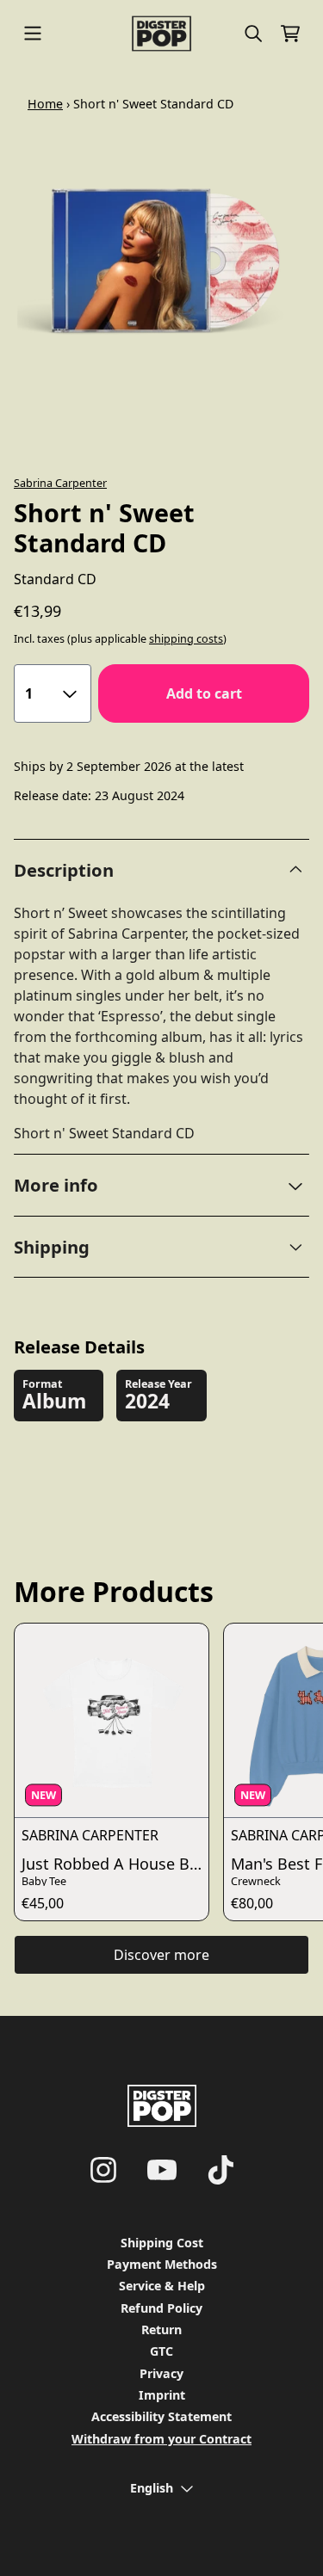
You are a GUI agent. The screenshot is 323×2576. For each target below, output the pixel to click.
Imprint (162, 2395)
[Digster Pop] (161, 34)
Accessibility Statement (161, 2416)
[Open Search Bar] (252, 34)
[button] (161, 1185)
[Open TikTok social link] (221, 2170)
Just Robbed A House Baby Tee (115, 1864)
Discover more (161, 1955)
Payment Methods (162, 2264)
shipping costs (186, 639)
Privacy (161, 2373)
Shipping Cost (162, 2243)
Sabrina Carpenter (60, 483)
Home (45, 104)
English (152, 2488)
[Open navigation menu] (33, 34)
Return (161, 2329)
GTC (161, 2351)
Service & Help (162, 2286)
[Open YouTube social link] (162, 2170)
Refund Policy (161, 2308)
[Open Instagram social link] (103, 2170)
